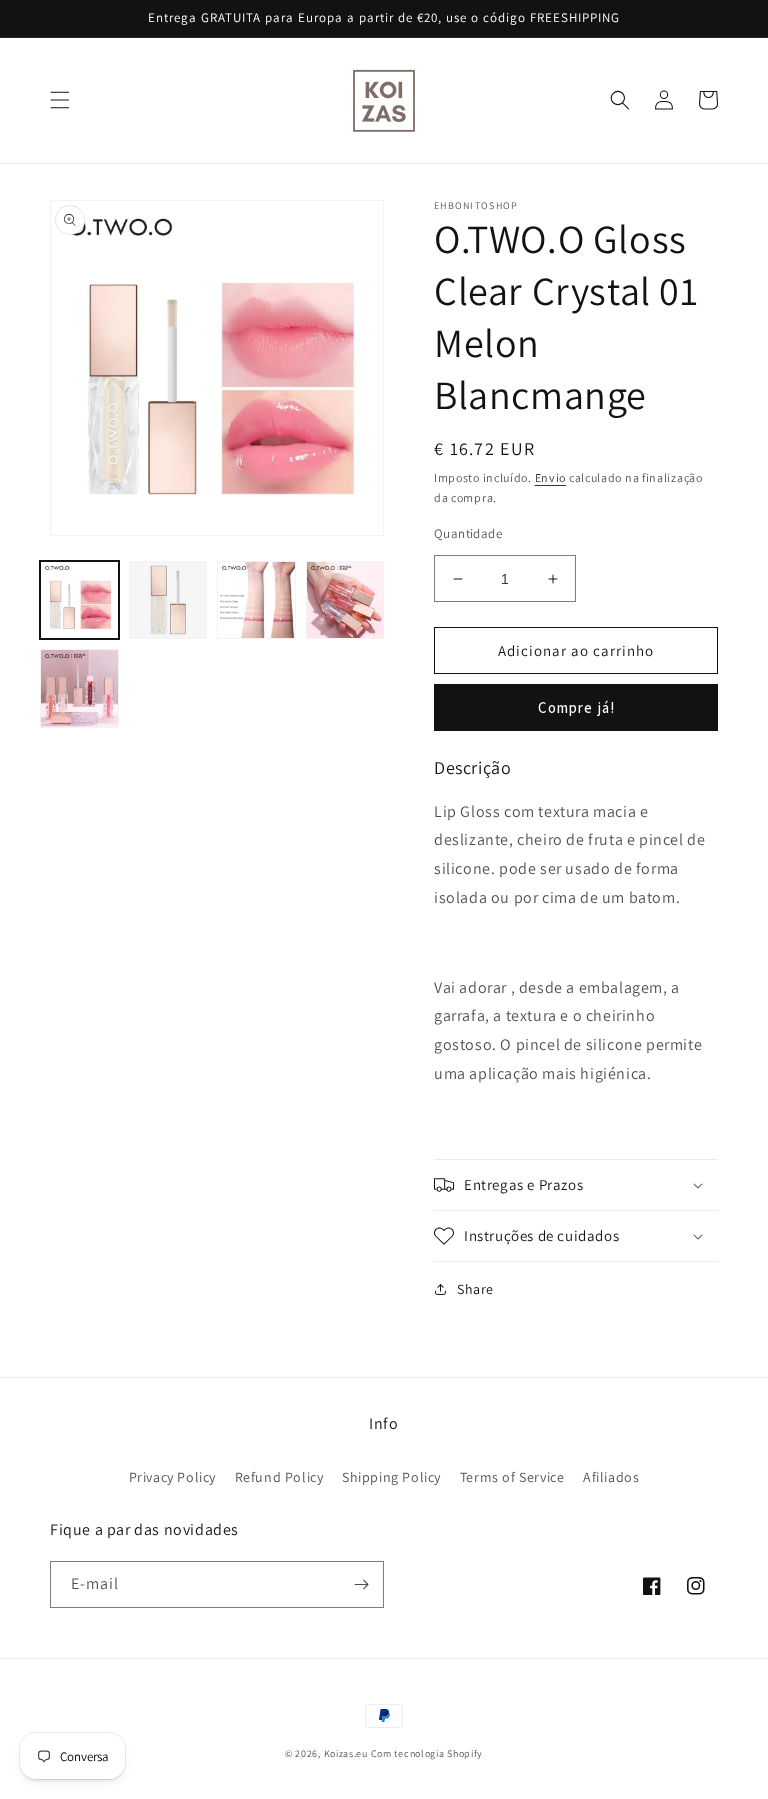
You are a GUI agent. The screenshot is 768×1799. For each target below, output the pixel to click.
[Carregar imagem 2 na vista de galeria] (168, 600)
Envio (551, 477)
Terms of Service (512, 1477)
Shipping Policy (391, 1477)
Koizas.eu (346, 1753)
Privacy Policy (172, 1477)
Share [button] (475, 1289)
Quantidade (468, 533)
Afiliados (611, 1477)
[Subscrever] (361, 1584)
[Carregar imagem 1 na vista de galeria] (79, 600)
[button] (60, 100)
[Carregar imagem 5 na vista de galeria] (79, 688)
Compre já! (576, 707)
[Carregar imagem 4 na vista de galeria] (345, 600)
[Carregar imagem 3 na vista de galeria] (256, 600)
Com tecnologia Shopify (427, 1753)
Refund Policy (279, 1477)
